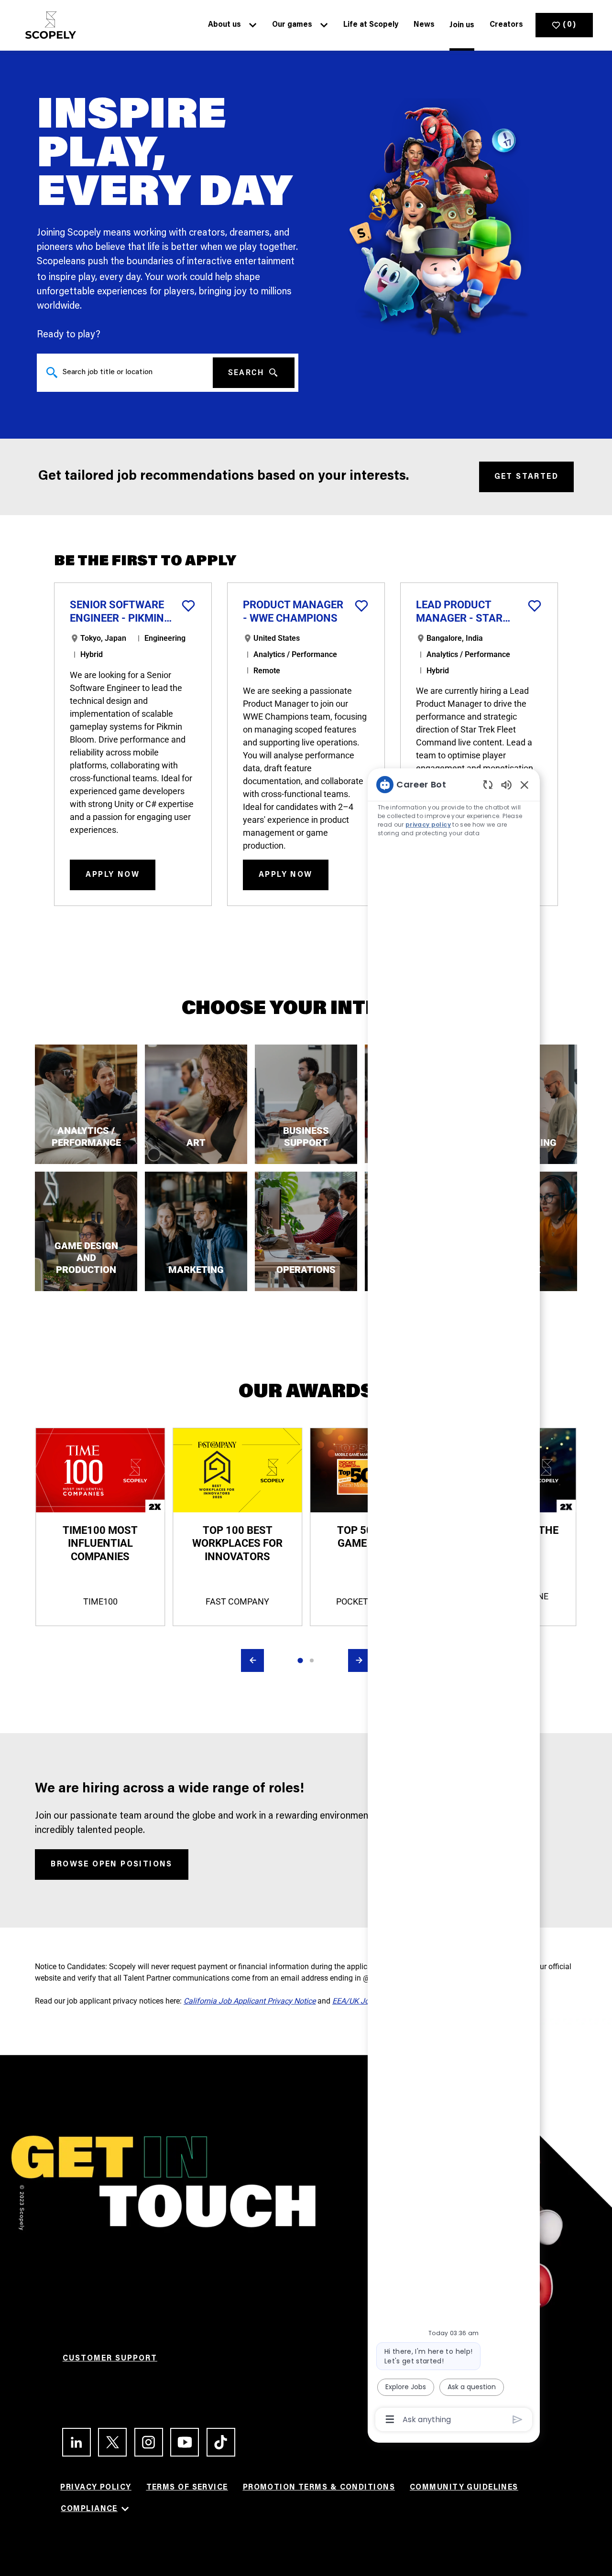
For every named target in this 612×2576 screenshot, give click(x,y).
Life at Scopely (371, 25)
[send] (518, 2420)
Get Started (526, 477)
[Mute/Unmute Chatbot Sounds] (506, 784)
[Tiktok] (217, 2442)
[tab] (300, 1660)
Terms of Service (187, 2488)
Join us (462, 25)
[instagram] (145, 2442)
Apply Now (113, 875)
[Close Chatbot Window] (525, 785)
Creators (506, 25)
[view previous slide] (252, 1660)
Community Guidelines (464, 2488)
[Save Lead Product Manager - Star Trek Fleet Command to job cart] (535, 606)
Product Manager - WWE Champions (293, 611)
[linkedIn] (72, 2442)
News (424, 25)
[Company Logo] (48, 25)
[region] (454, 1601)
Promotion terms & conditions (319, 2488)
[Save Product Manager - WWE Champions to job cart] (361, 606)
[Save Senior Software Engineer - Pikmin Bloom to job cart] (188, 606)
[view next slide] (360, 1660)
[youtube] (180, 2442)
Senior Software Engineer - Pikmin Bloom (117, 612)
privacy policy (428, 825)
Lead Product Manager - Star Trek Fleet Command (459, 612)
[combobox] (125, 373)
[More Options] (390, 2419)
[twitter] (108, 2442)
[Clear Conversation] (488, 784)
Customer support (110, 2359)
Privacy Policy (96, 2488)
